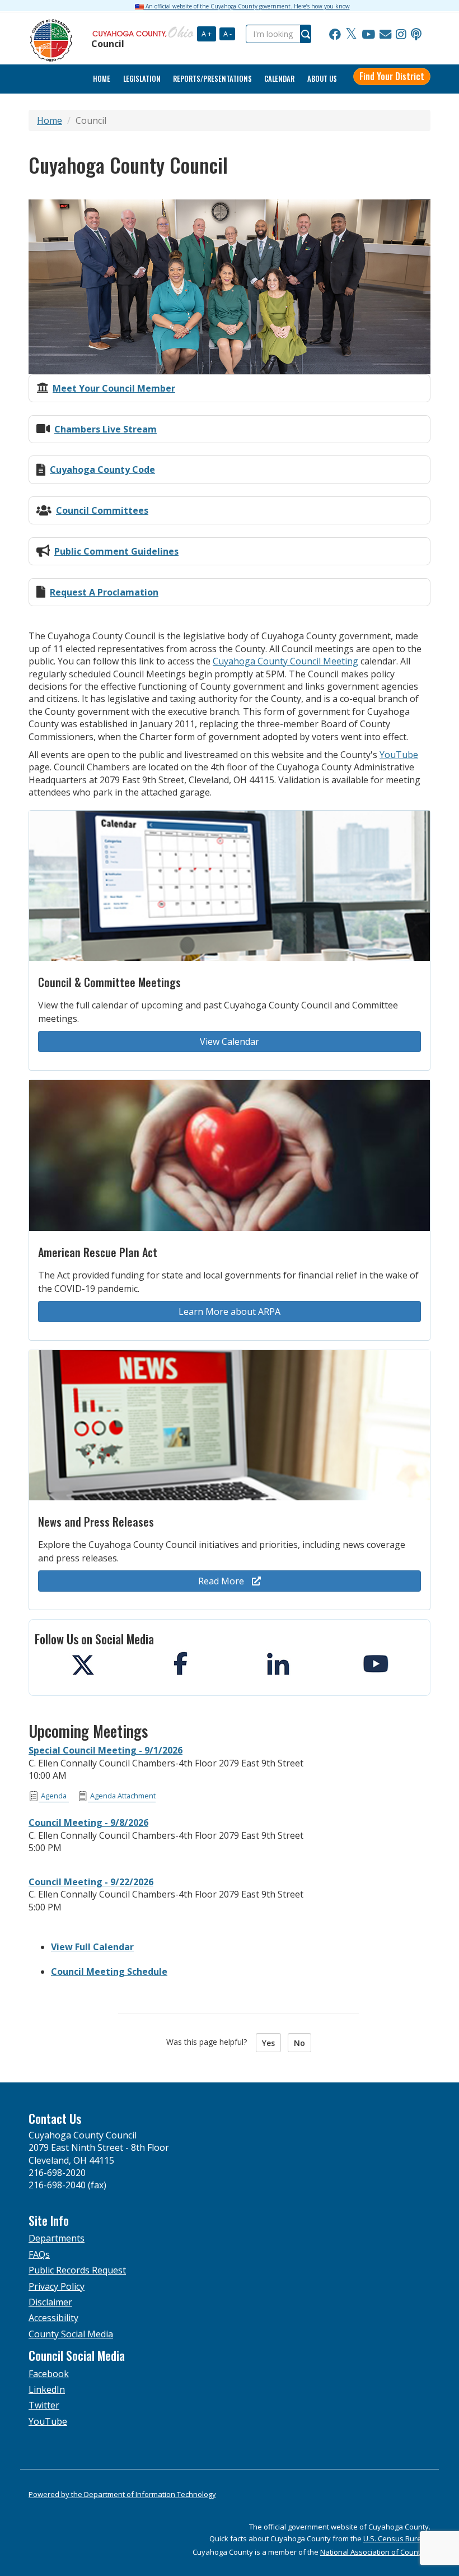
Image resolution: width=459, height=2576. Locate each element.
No (299, 2043)
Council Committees (102, 510)
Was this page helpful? (210, 2042)
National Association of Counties (375, 2552)
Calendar (279, 79)
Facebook (49, 2374)
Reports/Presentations (212, 79)
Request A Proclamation (104, 592)
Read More (222, 1581)
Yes (268, 2043)
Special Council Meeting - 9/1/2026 (106, 1750)
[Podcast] (416, 34)
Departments (57, 2238)
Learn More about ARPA (230, 1312)
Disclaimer (50, 2302)
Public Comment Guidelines (116, 551)
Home (50, 120)
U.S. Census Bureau (397, 2538)
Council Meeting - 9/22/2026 (91, 1882)
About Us (322, 79)
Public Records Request (77, 2270)
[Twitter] (351, 34)
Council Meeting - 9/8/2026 (88, 1822)
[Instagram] (401, 34)
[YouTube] (368, 34)
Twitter (44, 2405)
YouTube (399, 755)
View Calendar (230, 1041)
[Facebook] (335, 34)
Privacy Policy (57, 2286)
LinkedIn (47, 2389)
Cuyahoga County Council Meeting (285, 661)
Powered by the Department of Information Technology (122, 2494)
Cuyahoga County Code (102, 469)
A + (207, 34)
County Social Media (71, 2334)
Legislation (142, 79)
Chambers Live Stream (106, 429)
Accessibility (53, 2318)
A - (228, 34)
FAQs (39, 2254)
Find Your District (392, 76)
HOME (102, 79)
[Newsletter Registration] (385, 34)
